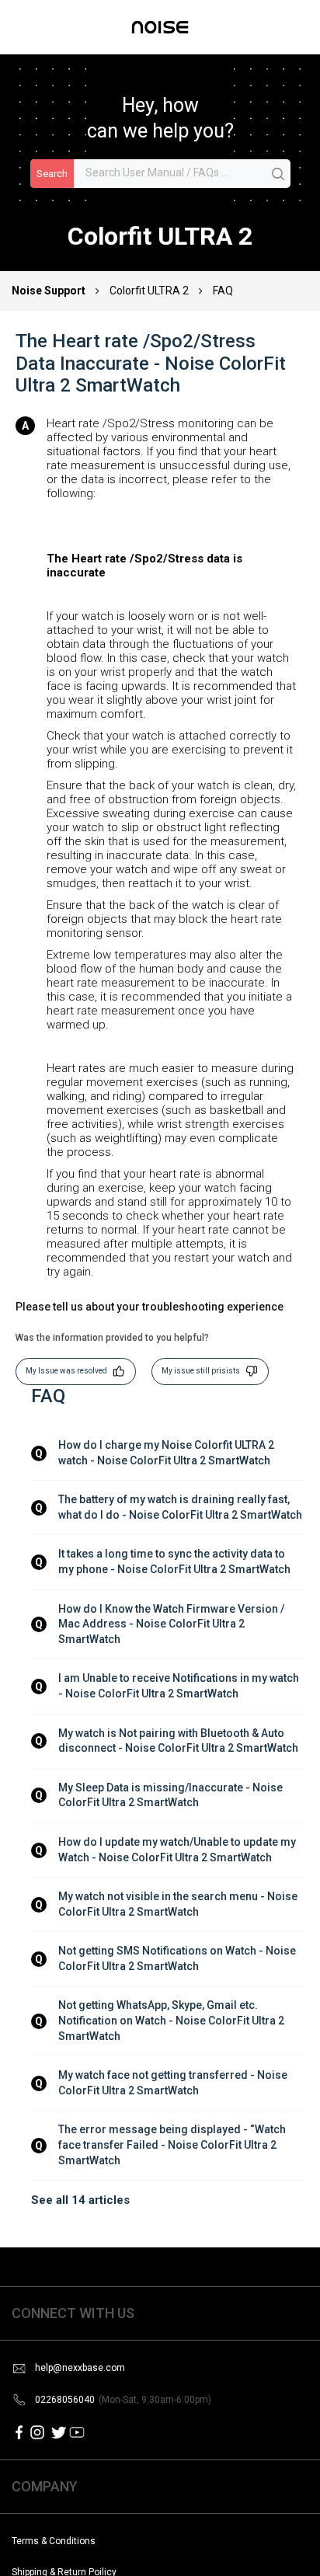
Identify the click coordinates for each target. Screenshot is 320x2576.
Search (52, 174)
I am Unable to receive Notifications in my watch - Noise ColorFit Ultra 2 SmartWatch (180, 1686)
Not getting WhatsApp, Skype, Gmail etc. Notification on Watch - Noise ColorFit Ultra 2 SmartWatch (172, 2020)
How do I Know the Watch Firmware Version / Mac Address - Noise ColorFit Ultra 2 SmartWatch (172, 1624)
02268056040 (123, 2400)
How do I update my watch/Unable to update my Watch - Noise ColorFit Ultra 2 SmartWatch (178, 1850)
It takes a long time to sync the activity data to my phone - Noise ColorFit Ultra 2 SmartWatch (174, 1561)
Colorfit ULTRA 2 (149, 291)
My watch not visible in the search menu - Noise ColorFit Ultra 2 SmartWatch (179, 1904)
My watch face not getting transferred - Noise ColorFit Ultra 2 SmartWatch (174, 2083)
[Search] (279, 175)
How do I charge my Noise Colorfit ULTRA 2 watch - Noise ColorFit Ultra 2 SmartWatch (167, 1453)
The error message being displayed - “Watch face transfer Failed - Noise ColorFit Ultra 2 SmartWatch (173, 2144)
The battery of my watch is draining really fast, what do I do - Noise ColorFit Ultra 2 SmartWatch (180, 1507)
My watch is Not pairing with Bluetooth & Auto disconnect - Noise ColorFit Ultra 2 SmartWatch (178, 1741)
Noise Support (50, 291)
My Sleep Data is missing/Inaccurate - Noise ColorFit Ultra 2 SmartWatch (172, 1795)
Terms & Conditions (54, 2541)
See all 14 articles (80, 2200)
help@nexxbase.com (80, 2368)
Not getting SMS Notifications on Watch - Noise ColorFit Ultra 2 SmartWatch (178, 1958)
